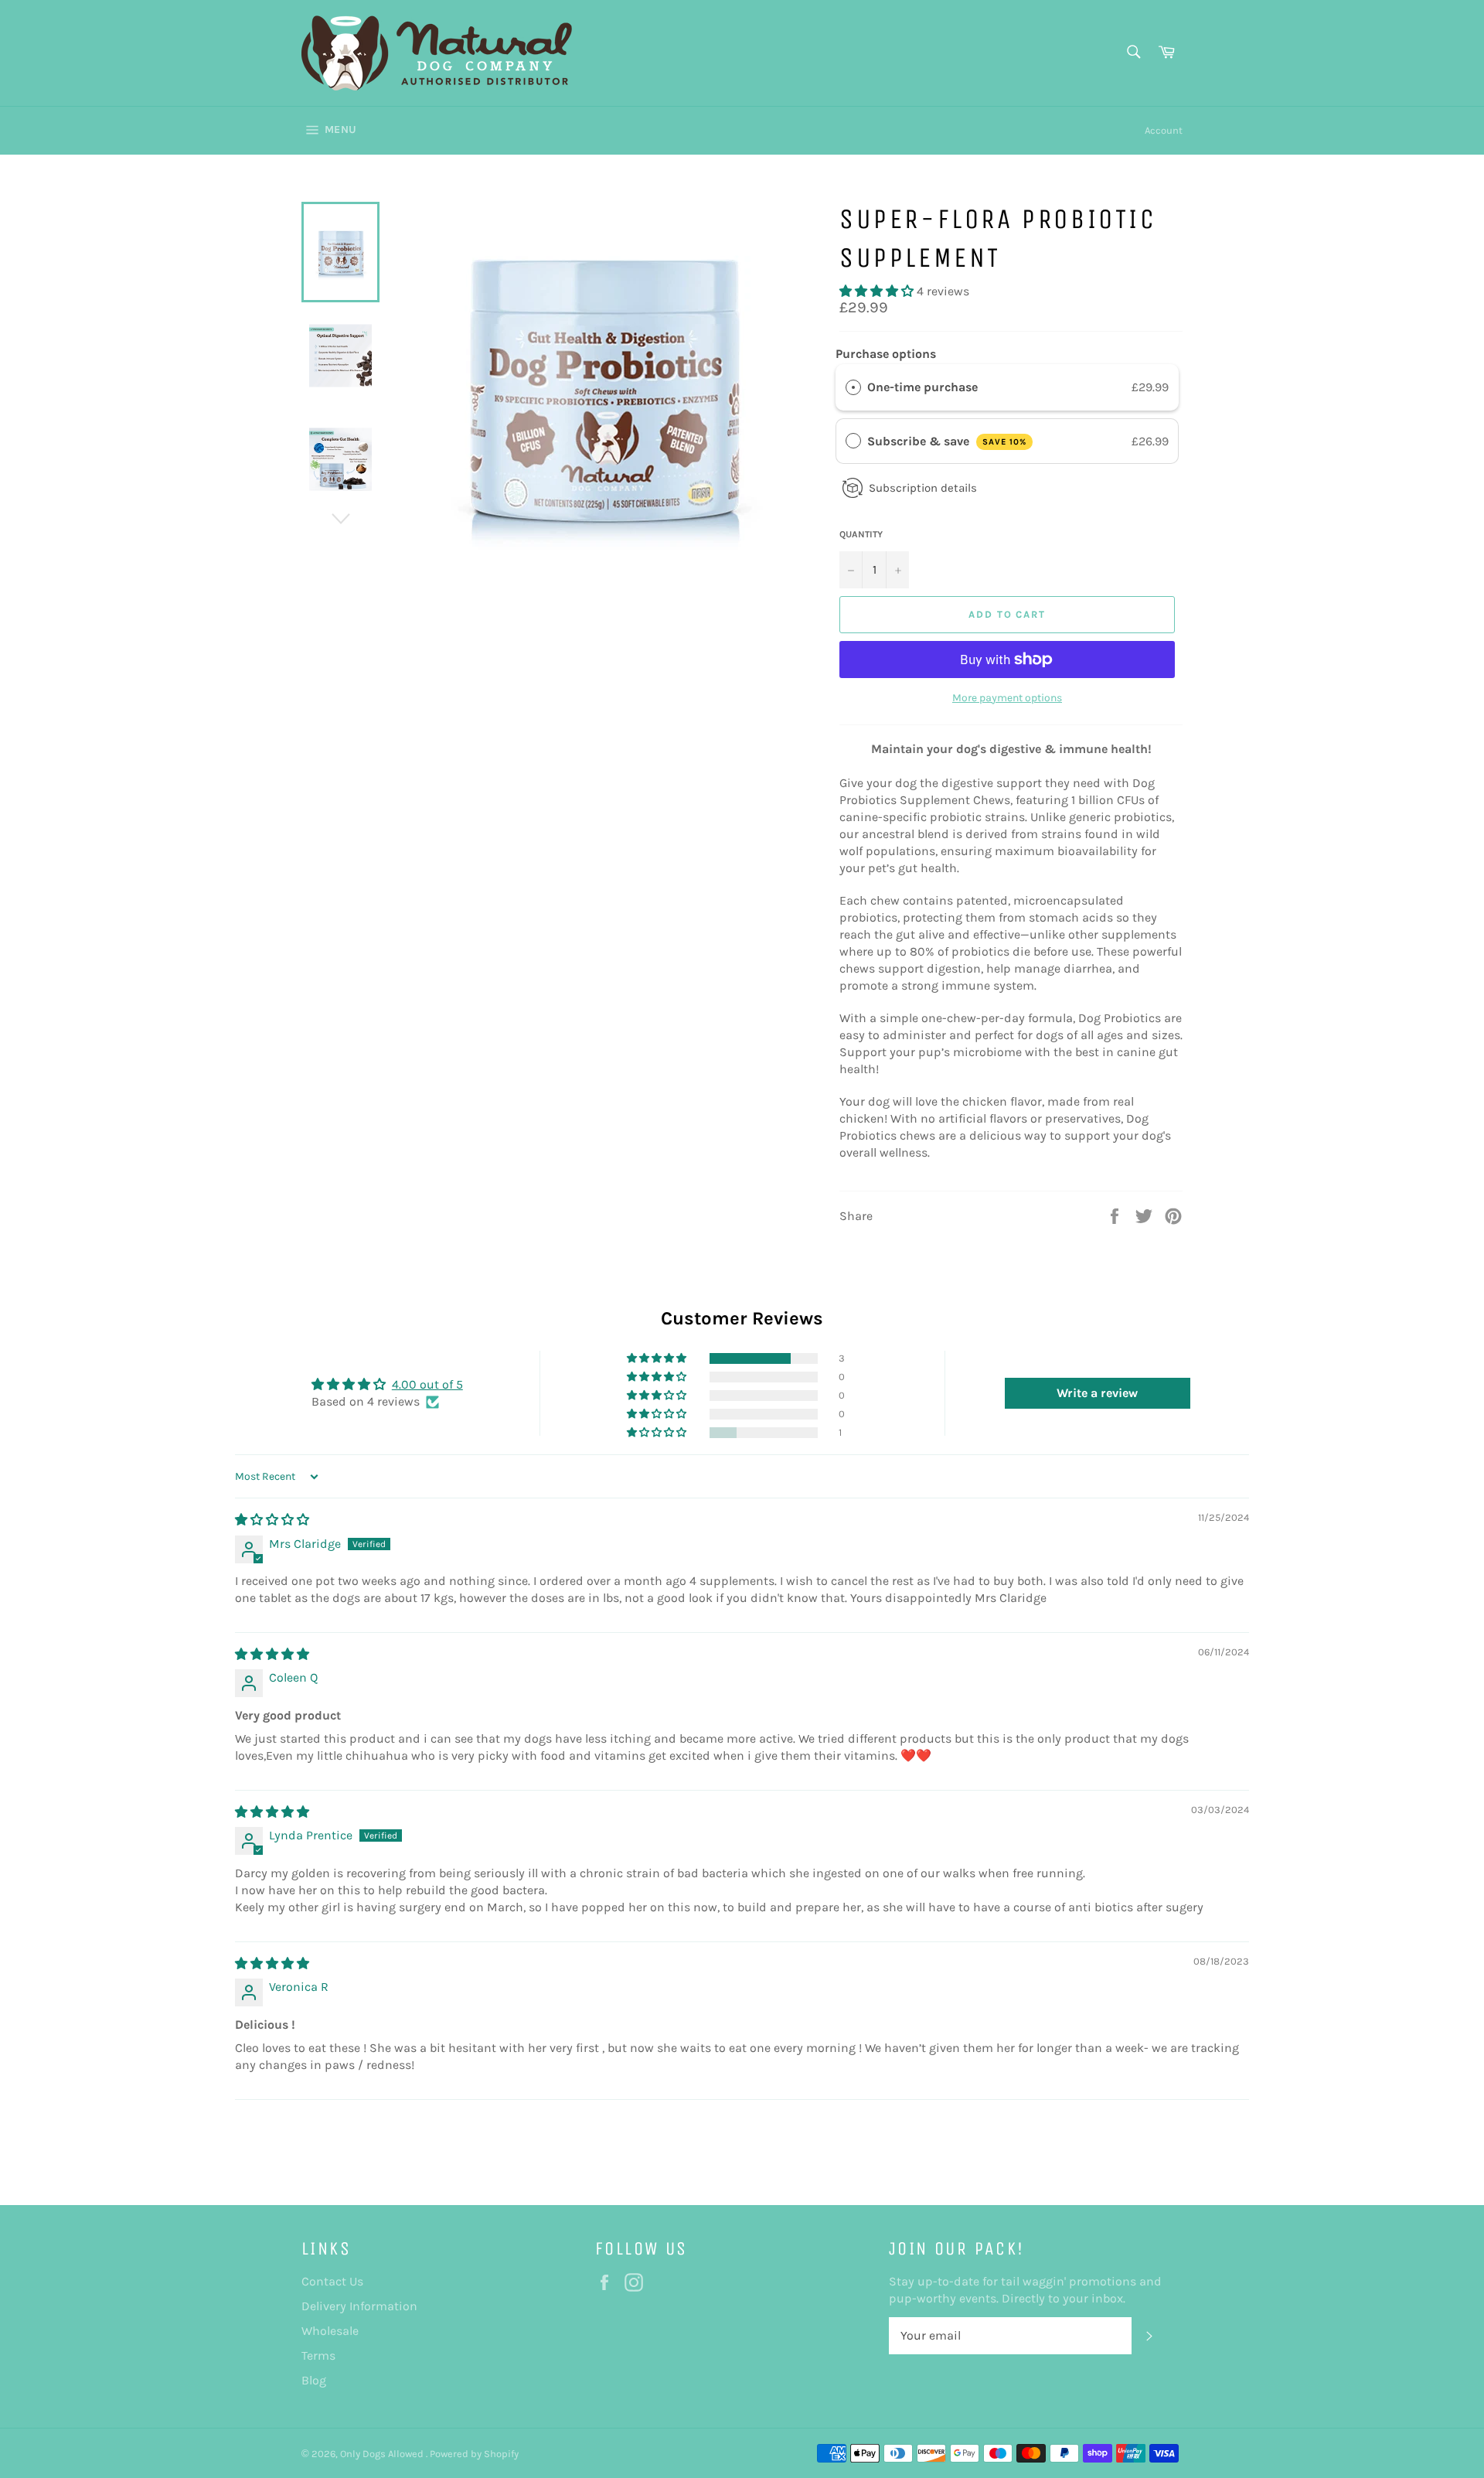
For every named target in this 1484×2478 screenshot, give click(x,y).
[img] (272, 1520)
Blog (314, 2380)
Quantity (861, 534)
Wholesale (330, 2331)
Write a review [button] (1097, 1393)
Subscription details (923, 488)
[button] (878, 291)
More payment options (1007, 698)
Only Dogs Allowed (383, 2454)
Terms (318, 2355)
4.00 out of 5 (427, 1384)
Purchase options (886, 354)
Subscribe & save (947, 441)
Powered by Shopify (474, 2454)
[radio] (853, 387)
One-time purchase (922, 387)
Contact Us (332, 2281)
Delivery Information (359, 2306)
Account (1164, 130)
